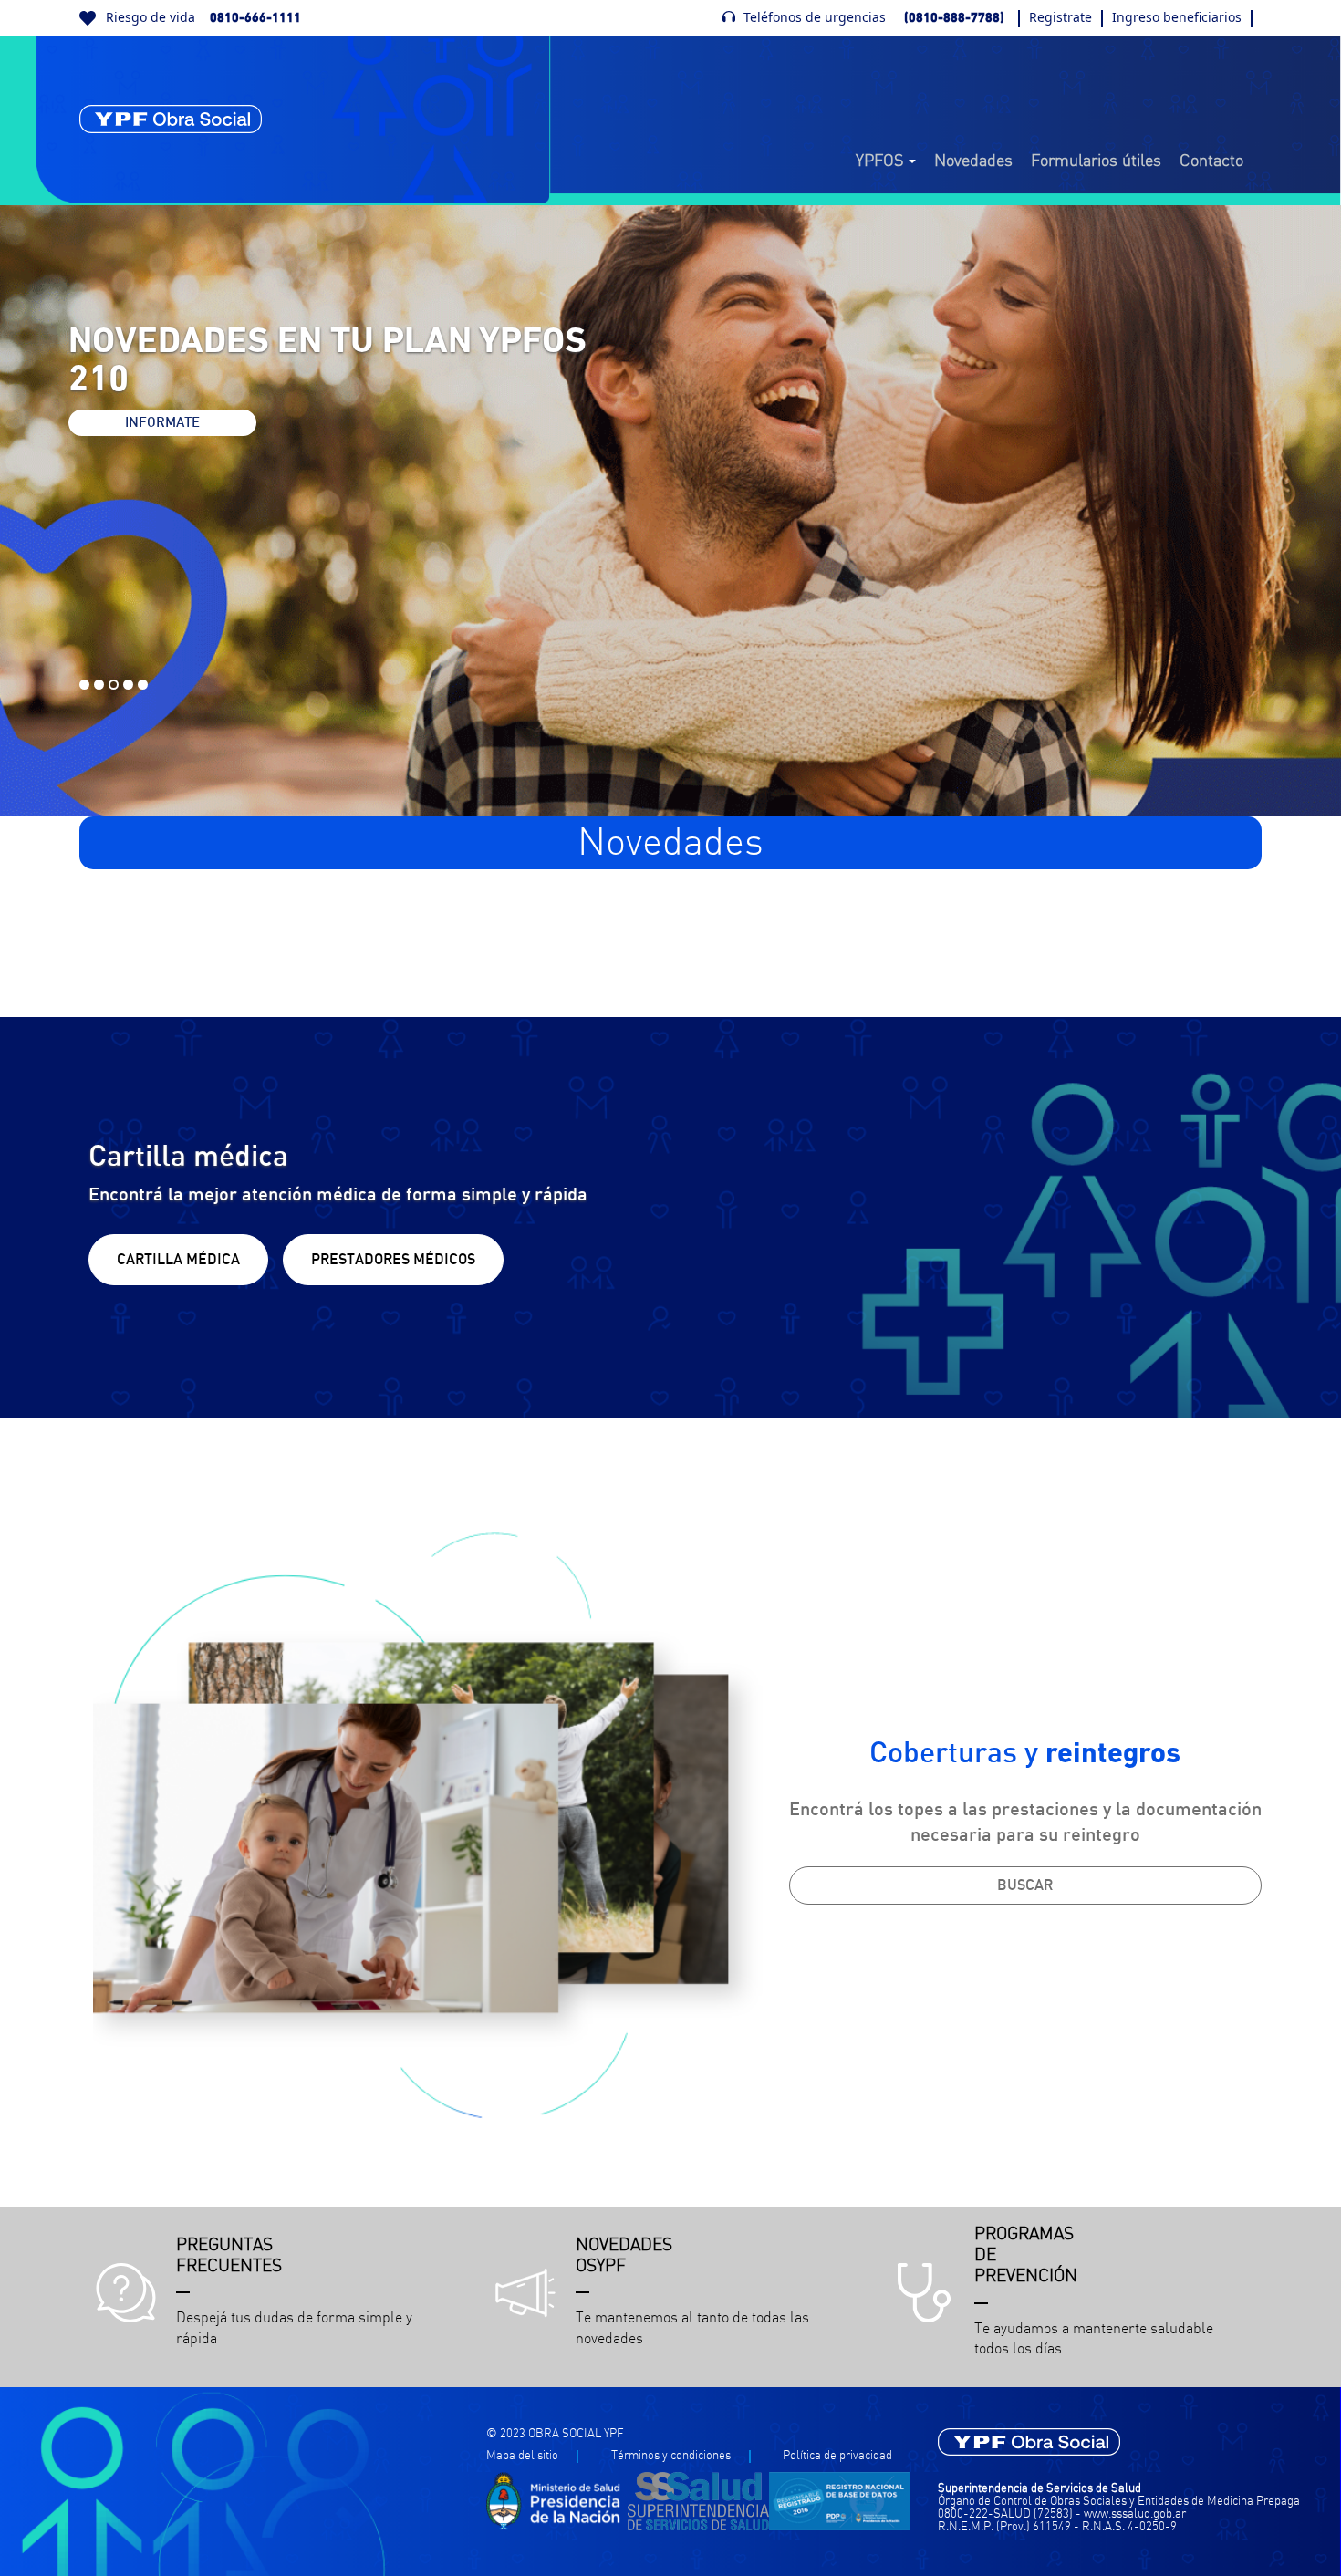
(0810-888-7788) (954, 18)
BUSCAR (1025, 1885)
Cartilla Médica (178, 1260)
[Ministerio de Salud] (557, 2527)
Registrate (1060, 17)
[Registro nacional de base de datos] (840, 2527)
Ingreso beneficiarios (1177, 17)
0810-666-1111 (255, 18)
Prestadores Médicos (393, 1260)
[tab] (84, 685)
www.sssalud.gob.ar (1135, 2514)
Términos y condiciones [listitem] (671, 2456)
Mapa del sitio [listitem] (522, 2456)
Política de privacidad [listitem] (837, 2456)
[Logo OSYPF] (171, 119)
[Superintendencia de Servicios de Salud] (698, 2527)
